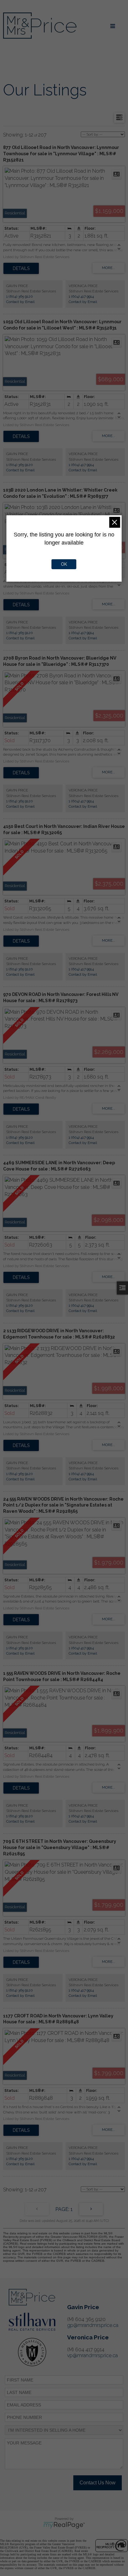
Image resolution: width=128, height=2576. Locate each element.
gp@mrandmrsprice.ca (93, 2325)
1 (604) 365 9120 (20, 296)
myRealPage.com (64, 2525)
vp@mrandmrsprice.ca (92, 2355)
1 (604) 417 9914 (81, 296)
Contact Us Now (98, 2483)
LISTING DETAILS (21, 268)
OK (64, 564)
